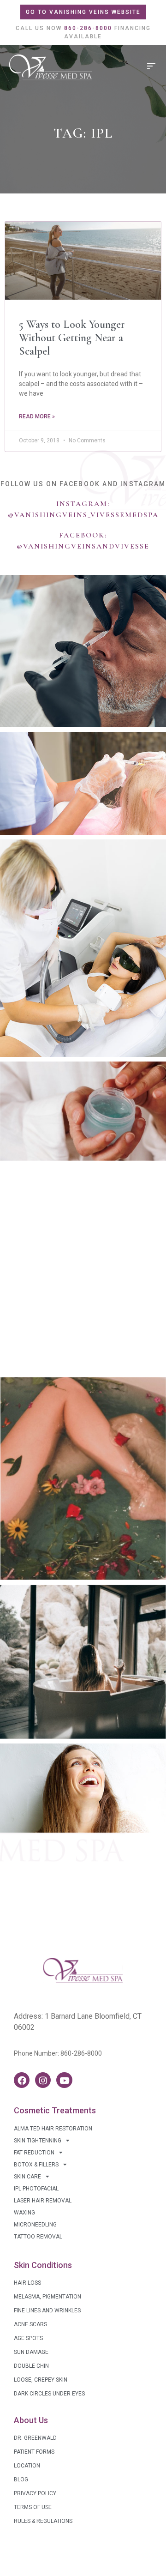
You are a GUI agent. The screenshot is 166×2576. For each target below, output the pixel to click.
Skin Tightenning (38, 2141)
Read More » (37, 416)
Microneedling (35, 2225)
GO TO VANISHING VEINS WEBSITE (83, 12)
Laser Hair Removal (43, 2201)
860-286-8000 (81, 2053)
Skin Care (27, 2177)
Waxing (24, 2213)
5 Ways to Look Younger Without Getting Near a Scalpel (72, 338)
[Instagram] (43, 2080)
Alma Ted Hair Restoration (53, 2129)
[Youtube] (64, 2080)
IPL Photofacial (36, 2189)
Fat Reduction (34, 2153)
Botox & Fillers (36, 2165)
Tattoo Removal (38, 2237)
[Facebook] (22, 2080)
